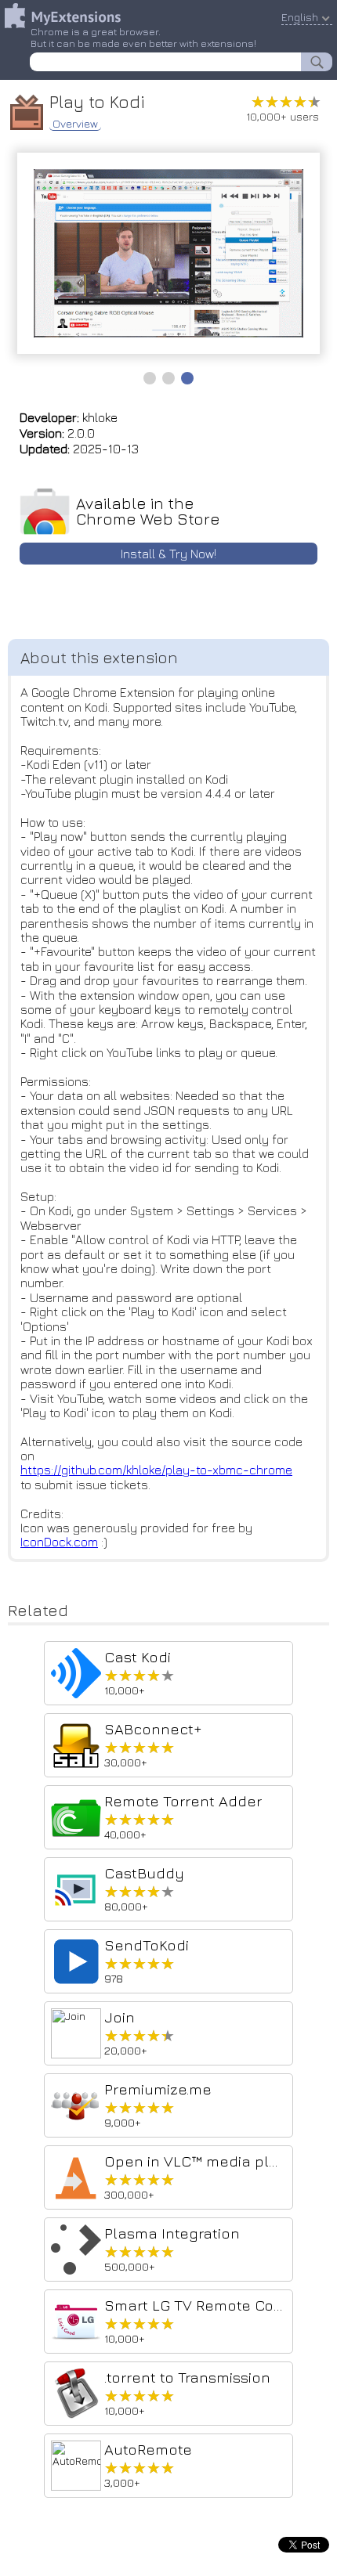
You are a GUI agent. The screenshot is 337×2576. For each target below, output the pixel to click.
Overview (75, 124)
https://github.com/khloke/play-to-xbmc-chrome (156, 1470)
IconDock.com (59, 1542)
